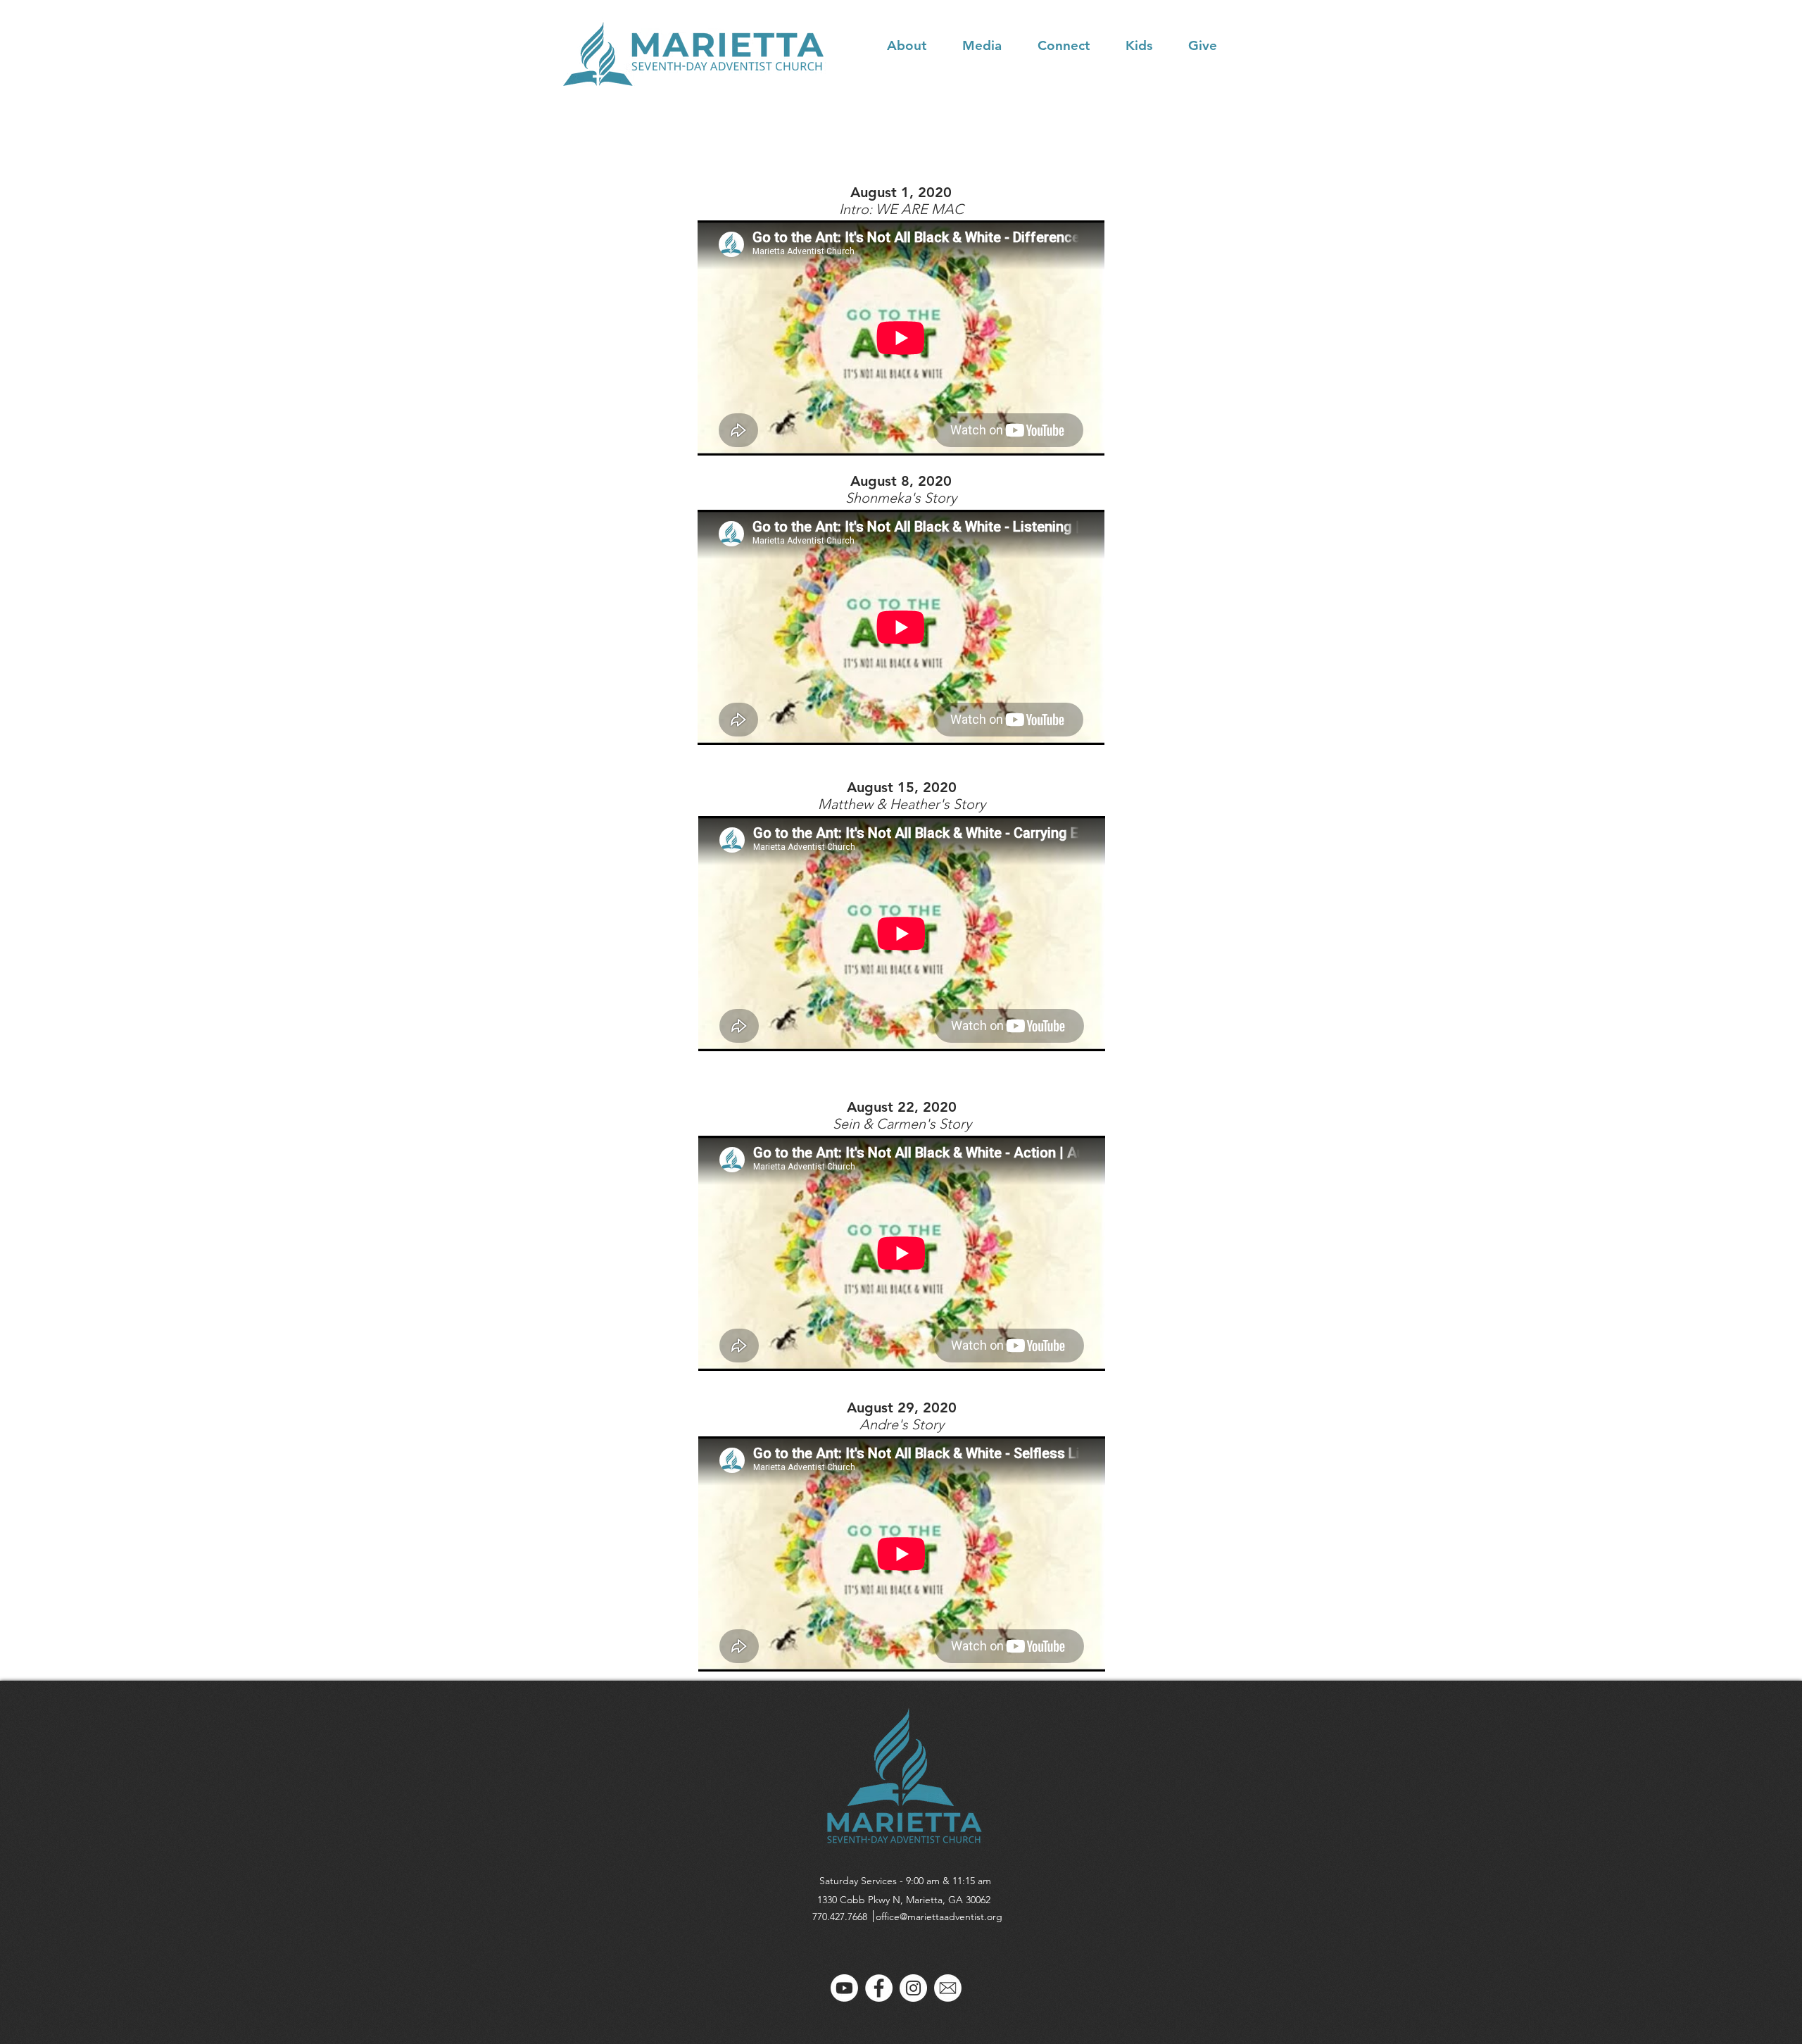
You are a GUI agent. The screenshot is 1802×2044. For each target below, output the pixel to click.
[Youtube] (844, 1988)
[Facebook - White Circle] (879, 1988)
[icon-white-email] (948, 1988)
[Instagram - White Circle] (913, 1988)
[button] (918, 45)
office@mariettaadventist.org (939, 1917)
